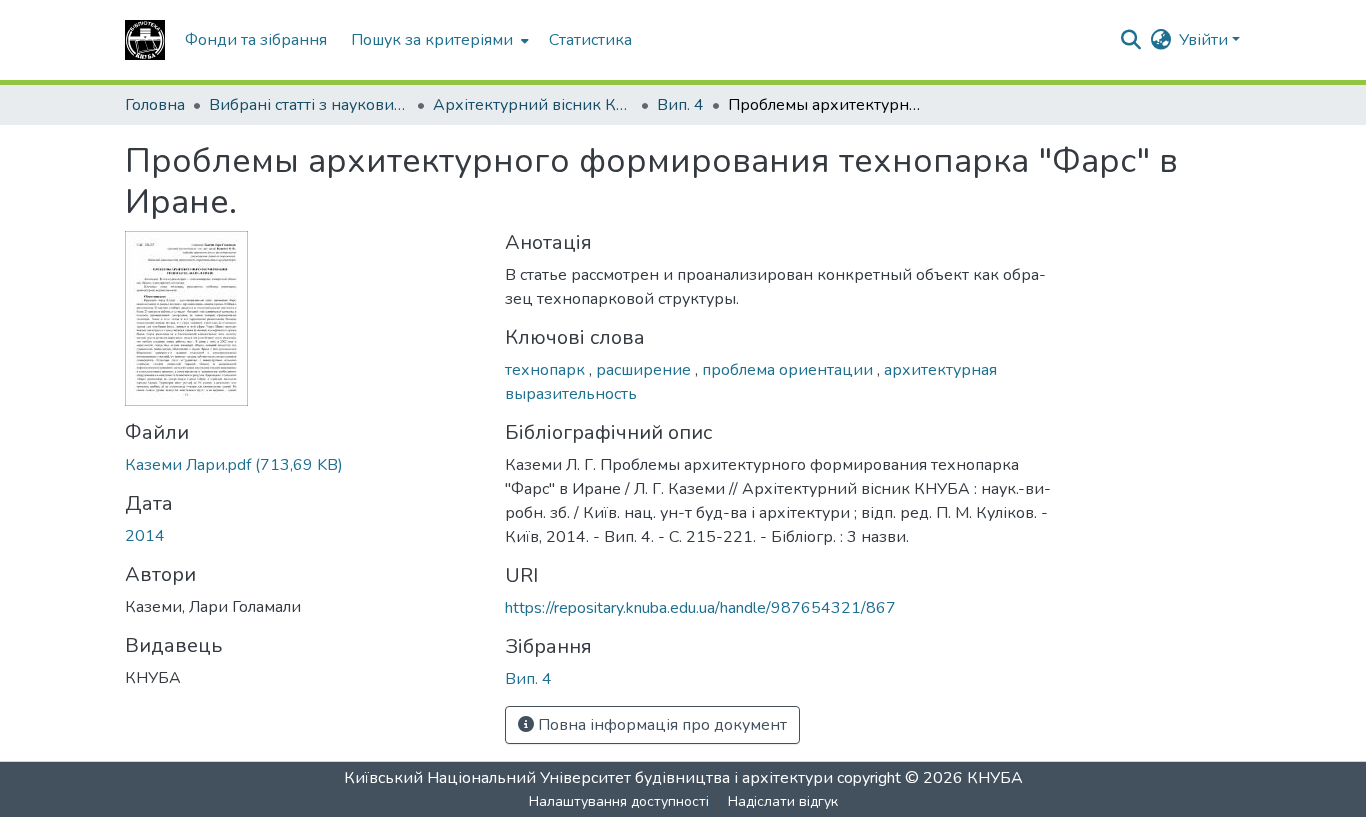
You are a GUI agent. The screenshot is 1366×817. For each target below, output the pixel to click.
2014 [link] (145, 536)
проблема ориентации (789, 370)
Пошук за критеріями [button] (432, 40)
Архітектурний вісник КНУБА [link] (533, 105)
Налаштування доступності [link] (619, 801)
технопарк (547, 370)
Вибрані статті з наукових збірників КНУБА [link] (309, 105)
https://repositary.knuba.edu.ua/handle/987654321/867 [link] (700, 608)
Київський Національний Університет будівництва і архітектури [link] (588, 778)
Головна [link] (155, 105)
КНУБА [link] (995, 778)
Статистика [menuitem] (590, 40)
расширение (645, 370)
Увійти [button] (1205, 40)
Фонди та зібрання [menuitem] (256, 40)
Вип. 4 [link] (680, 105)
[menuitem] (438, 40)
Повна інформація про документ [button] (660, 725)
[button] (145, 40)
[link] (303, 465)
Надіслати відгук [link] (783, 801)
